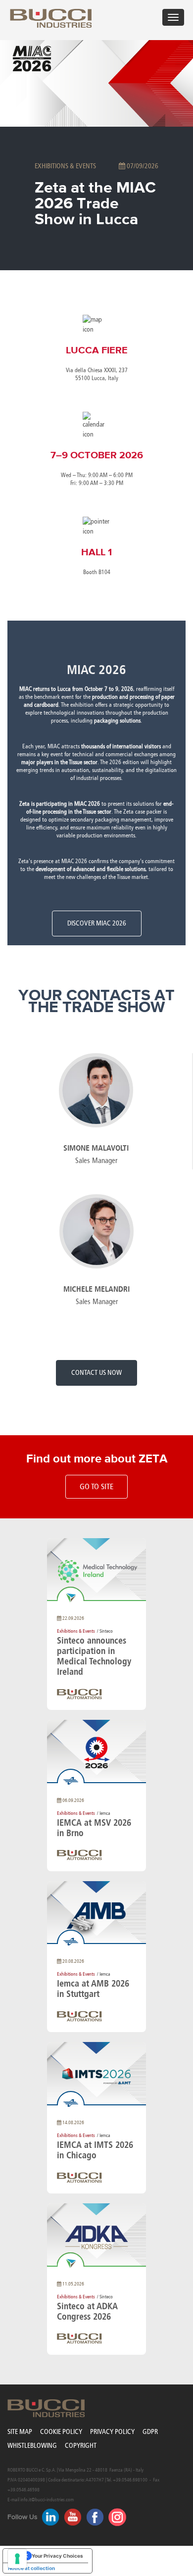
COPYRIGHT (81, 2446)
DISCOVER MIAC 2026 (97, 923)
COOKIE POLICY (61, 2432)
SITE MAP (20, 2432)
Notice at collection (31, 2568)
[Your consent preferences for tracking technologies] (17, 2559)
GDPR (150, 2432)
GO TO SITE (96, 1486)
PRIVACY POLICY (112, 2432)
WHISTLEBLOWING (32, 2446)
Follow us (23, 2517)
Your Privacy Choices (57, 2556)
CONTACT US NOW (96, 1373)
